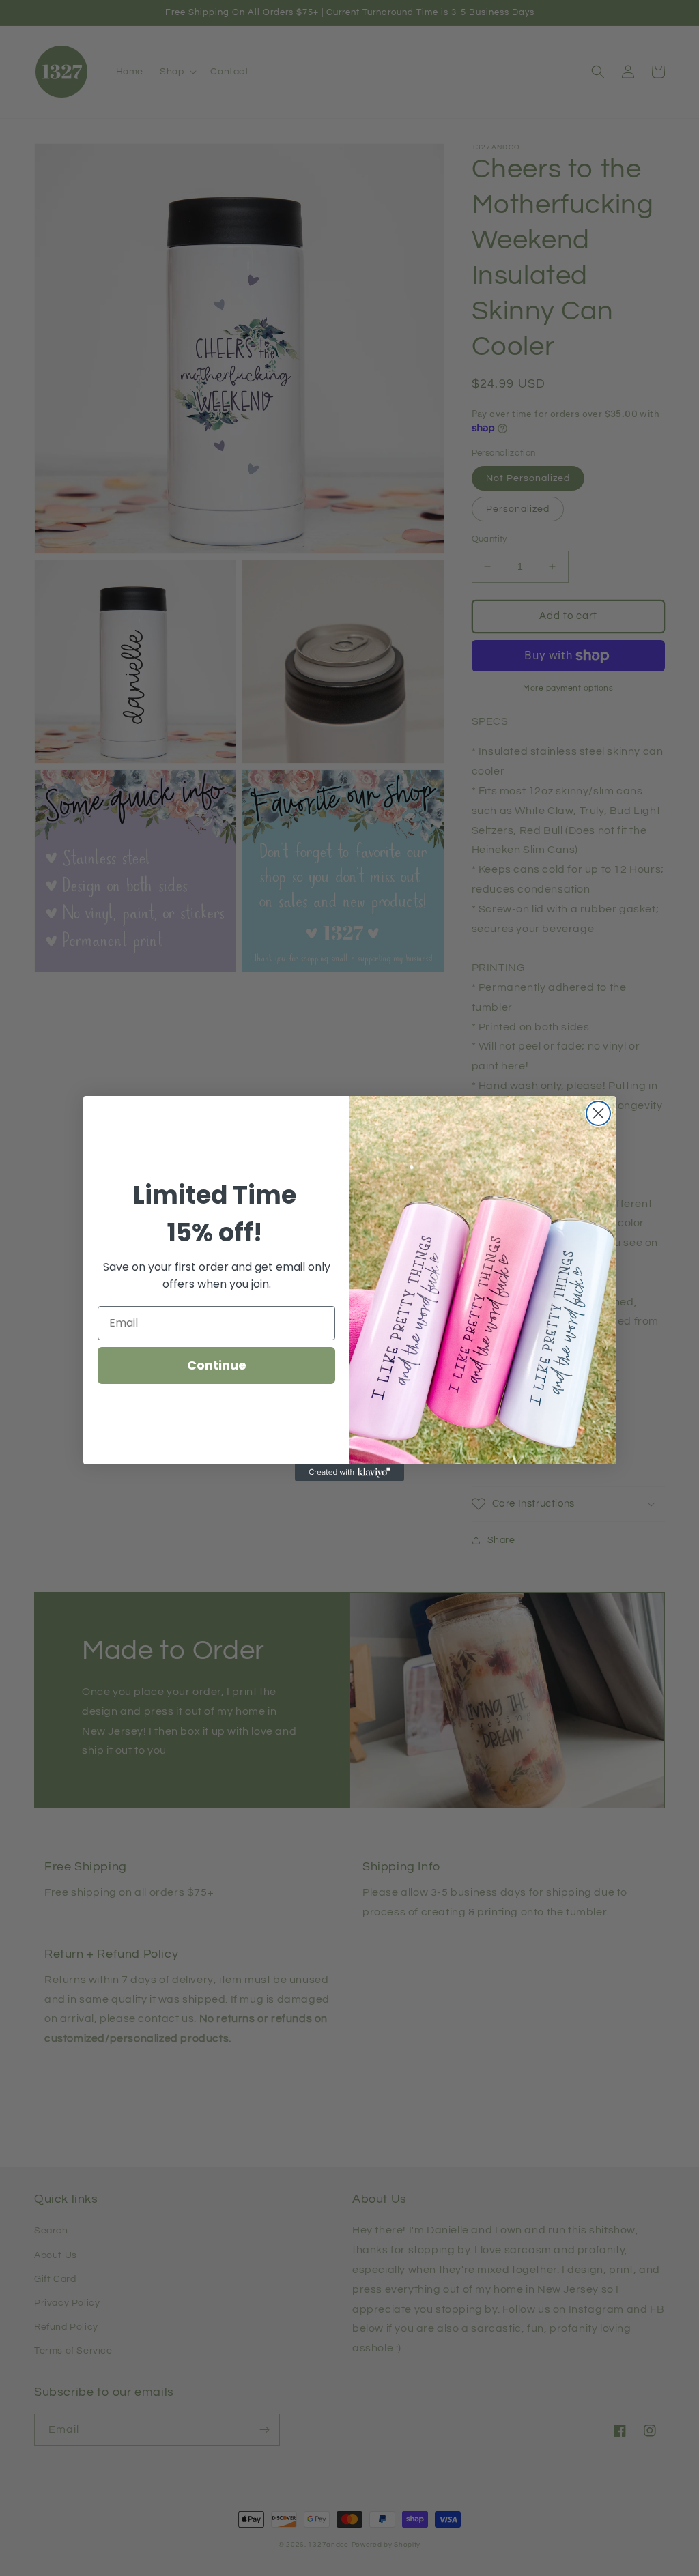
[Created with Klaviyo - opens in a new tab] (349, 1473)
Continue (217, 1365)
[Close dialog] (598, 1113)
